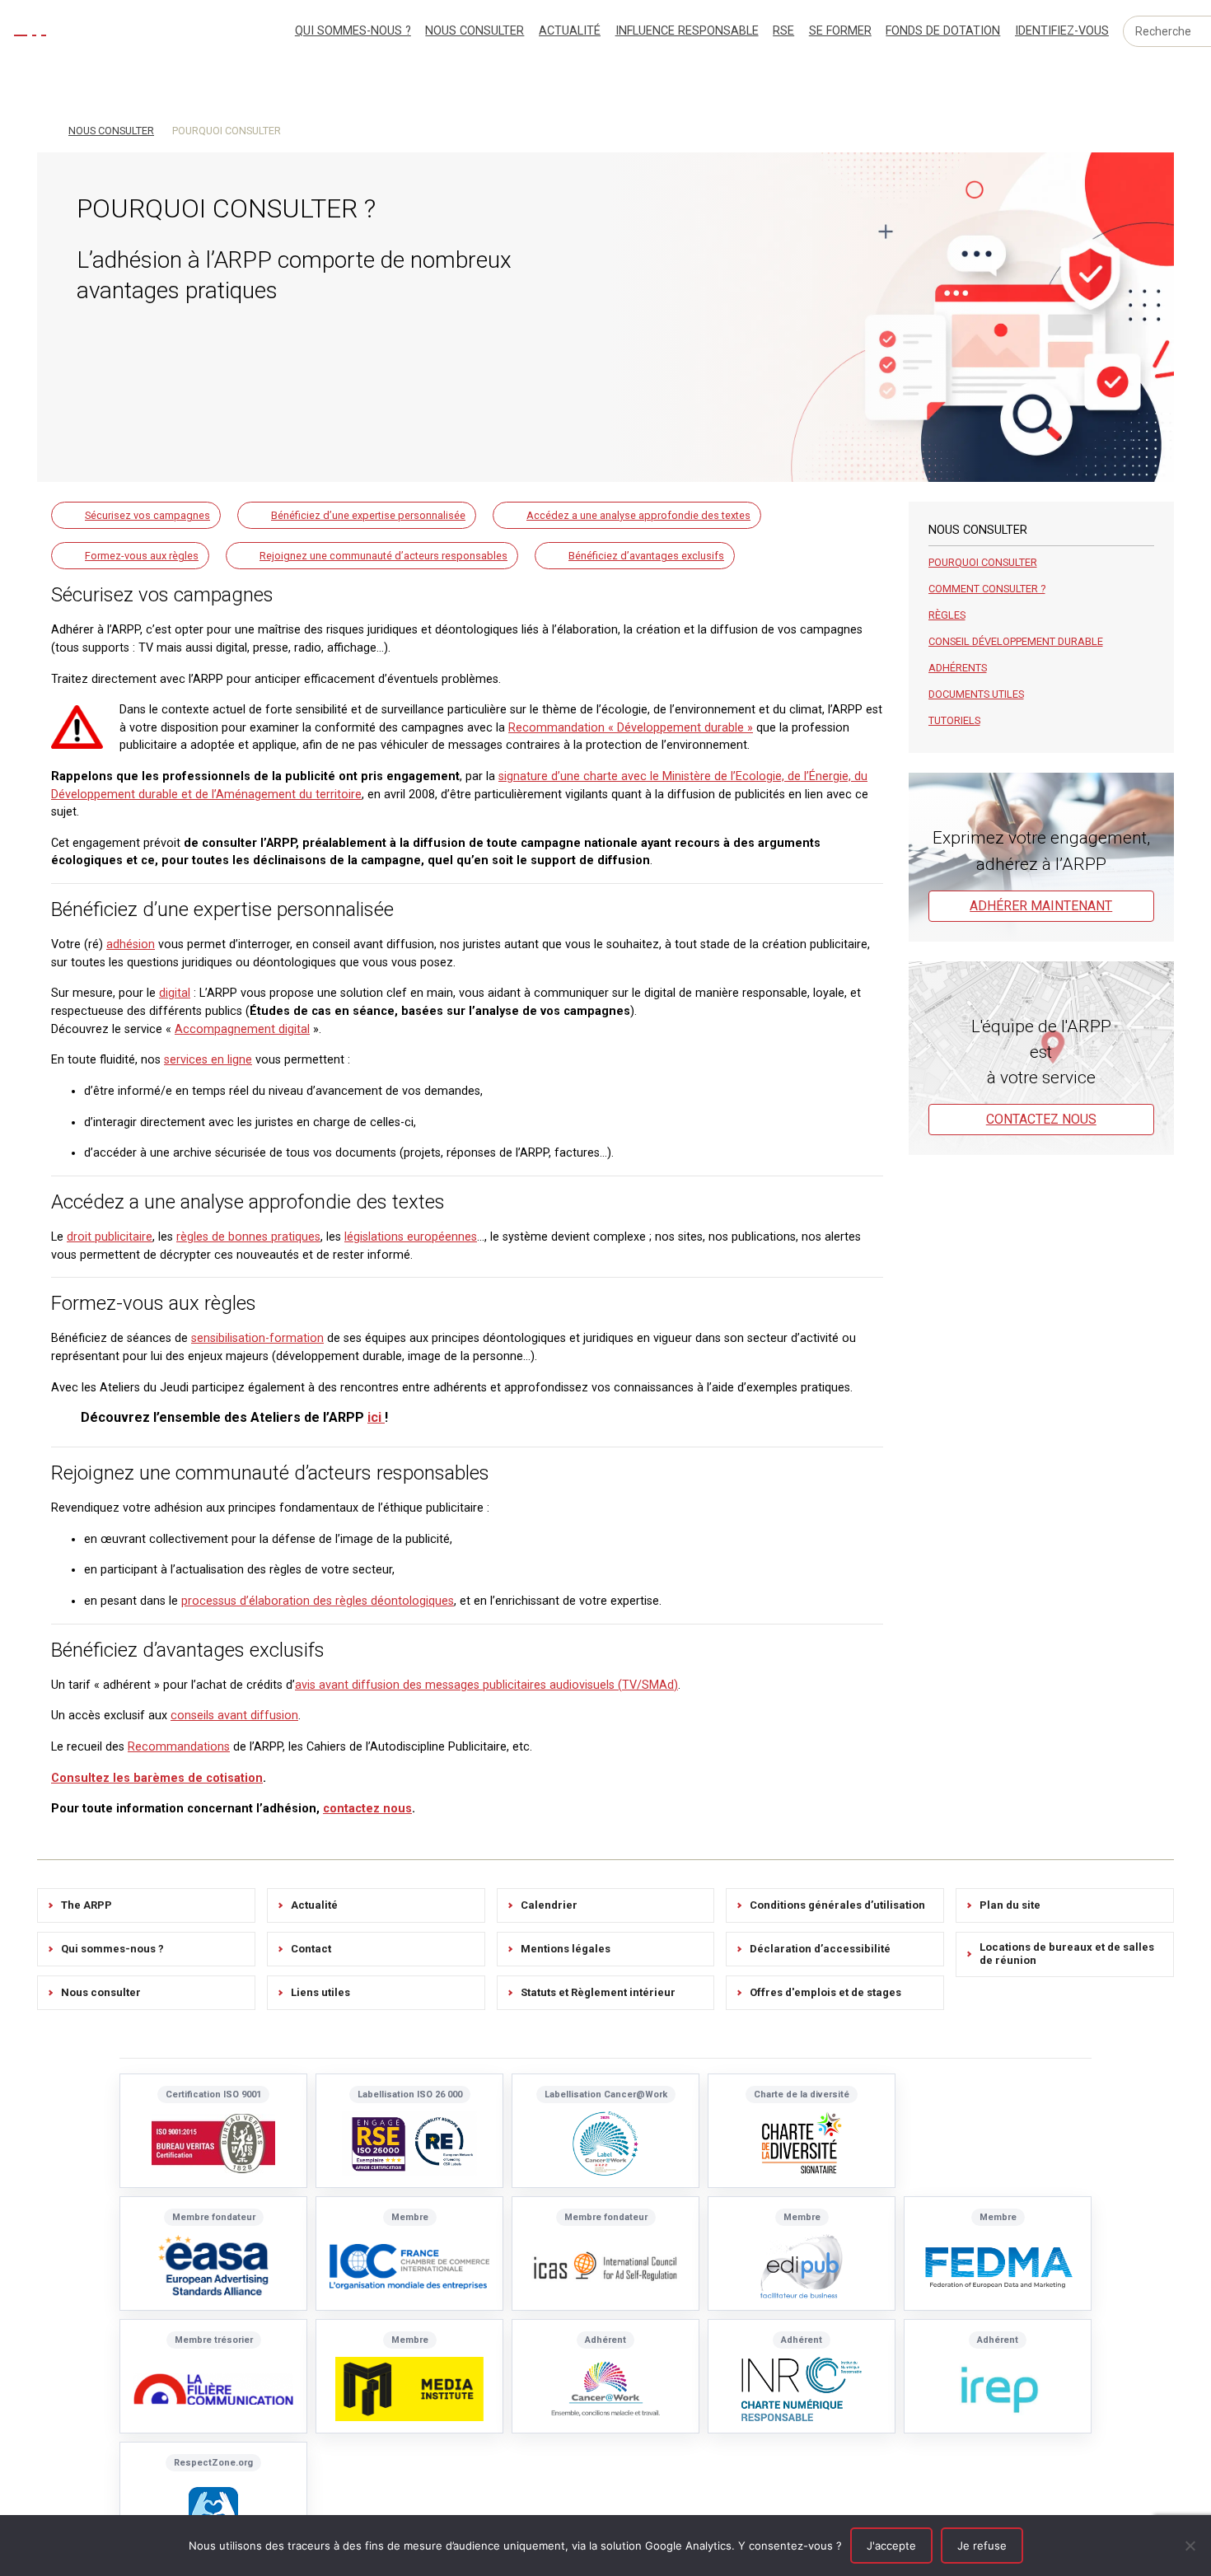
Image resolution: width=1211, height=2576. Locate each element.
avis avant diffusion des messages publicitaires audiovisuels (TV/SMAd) (486, 1685)
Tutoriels (954, 720)
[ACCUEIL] (44, 129)
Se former (840, 31)
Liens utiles (320, 1992)
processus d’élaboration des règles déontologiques (318, 1601)
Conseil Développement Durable (1016, 641)
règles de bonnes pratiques (248, 1237)
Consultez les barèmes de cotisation (157, 1778)
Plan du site (1010, 1905)
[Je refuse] (1190, 2546)
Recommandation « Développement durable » (631, 728)
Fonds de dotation (943, 31)
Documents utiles (976, 694)
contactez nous (367, 1809)
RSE (783, 31)
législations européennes (411, 1237)
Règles (947, 615)
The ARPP (86, 1905)
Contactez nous (1041, 1119)
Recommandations (179, 1747)
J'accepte (891, 2546)
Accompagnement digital (242, 1029)
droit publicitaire (110, 1237)
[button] (136, 515)
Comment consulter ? (987, 589)
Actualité (570, 31)
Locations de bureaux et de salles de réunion (1067, 1954)
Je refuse (982, 2546)
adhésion (131, 944)
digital (175, 993)
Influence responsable (687, 31)
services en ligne (208, 1060)
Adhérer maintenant (1041, 906)
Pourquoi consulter (983, 562)
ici (376, 1417)
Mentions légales (566, 1949)
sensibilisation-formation (257, 1338)
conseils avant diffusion (234, 1716)
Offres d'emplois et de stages (825, 1992)
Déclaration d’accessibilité (820, 1949)
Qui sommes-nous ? (353, 31)
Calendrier (549, 1905)
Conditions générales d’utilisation (837, 1905)
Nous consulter (475, 31)
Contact (311, 1949)
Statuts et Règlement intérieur (598, 1992)
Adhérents (958, 668)
